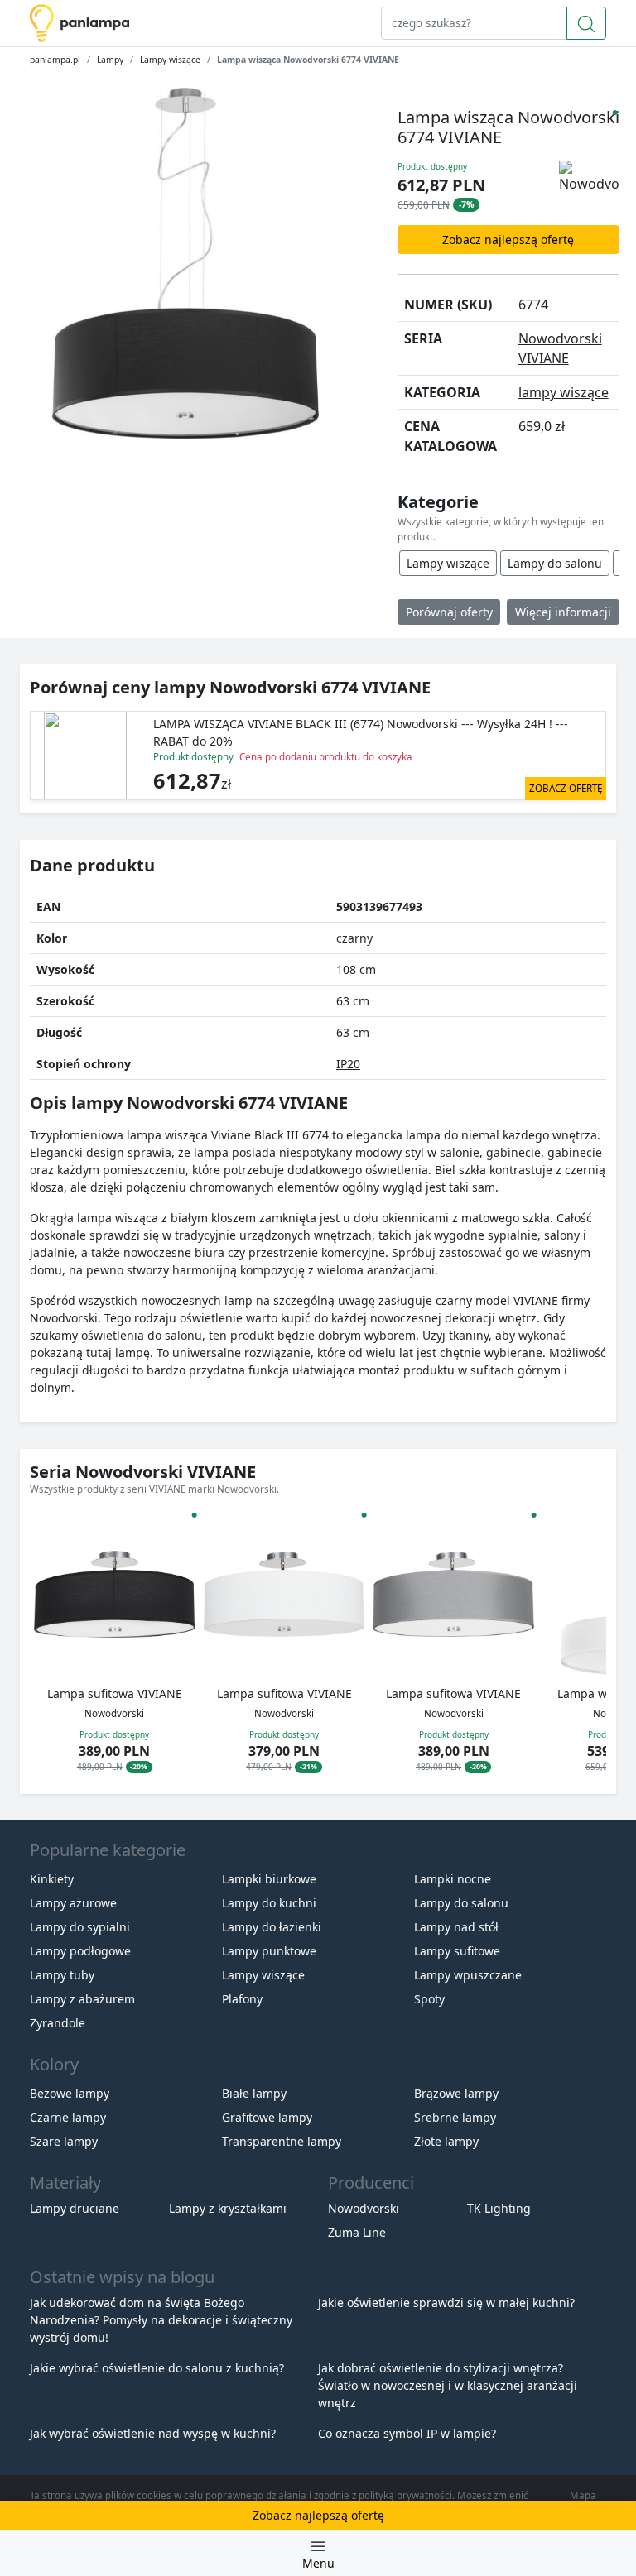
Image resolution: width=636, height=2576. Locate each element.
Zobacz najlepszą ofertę (508, 240)
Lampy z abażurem (82, 1999)
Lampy (110, 60)
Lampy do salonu (555, 563)
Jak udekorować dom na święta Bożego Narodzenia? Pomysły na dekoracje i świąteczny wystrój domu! (161, 2320)
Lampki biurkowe (269, 1879)
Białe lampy (254, 2093)
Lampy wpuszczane (468, 1975)
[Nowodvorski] (589, 176)
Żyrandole (58, 2023)
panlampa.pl (55, 60)
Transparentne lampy (282, 2141)
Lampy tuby (62, 1975)
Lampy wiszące (170, 60)
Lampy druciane (75, 2208)
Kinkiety (52, 1879)
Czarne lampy (68, 2117)
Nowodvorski (364, 2208)
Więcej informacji (563, 612)
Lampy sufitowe (457, 1951)
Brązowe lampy (456, 2093)
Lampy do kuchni (269, 1903)
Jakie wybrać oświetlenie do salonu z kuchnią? (157, 2368)
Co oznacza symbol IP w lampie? (407, 2433)
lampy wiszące (564, 392)
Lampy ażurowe (73, 1903)
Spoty (429, 1999)
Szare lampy (64, 2141)
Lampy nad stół (456, 1927)
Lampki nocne (453, 1879)
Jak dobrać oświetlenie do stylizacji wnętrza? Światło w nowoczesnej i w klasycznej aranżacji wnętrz (448, 2385)
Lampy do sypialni (80, 1927)
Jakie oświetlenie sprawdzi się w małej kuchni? (446, 2303)
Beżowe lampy (70, 2093)
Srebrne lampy (455, 2117)
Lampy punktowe (269, 1951)
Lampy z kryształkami (228, 2208)
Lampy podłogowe (80, 1951)
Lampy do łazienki (272, 1927)
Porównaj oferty (449, 612)
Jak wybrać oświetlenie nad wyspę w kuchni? (153, 2433)
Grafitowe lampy (267, 2117)
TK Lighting (499, 2208)
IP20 (348, 1064)
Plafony (242, 1999)
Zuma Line (357, 2232)
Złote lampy (446, 2141)
